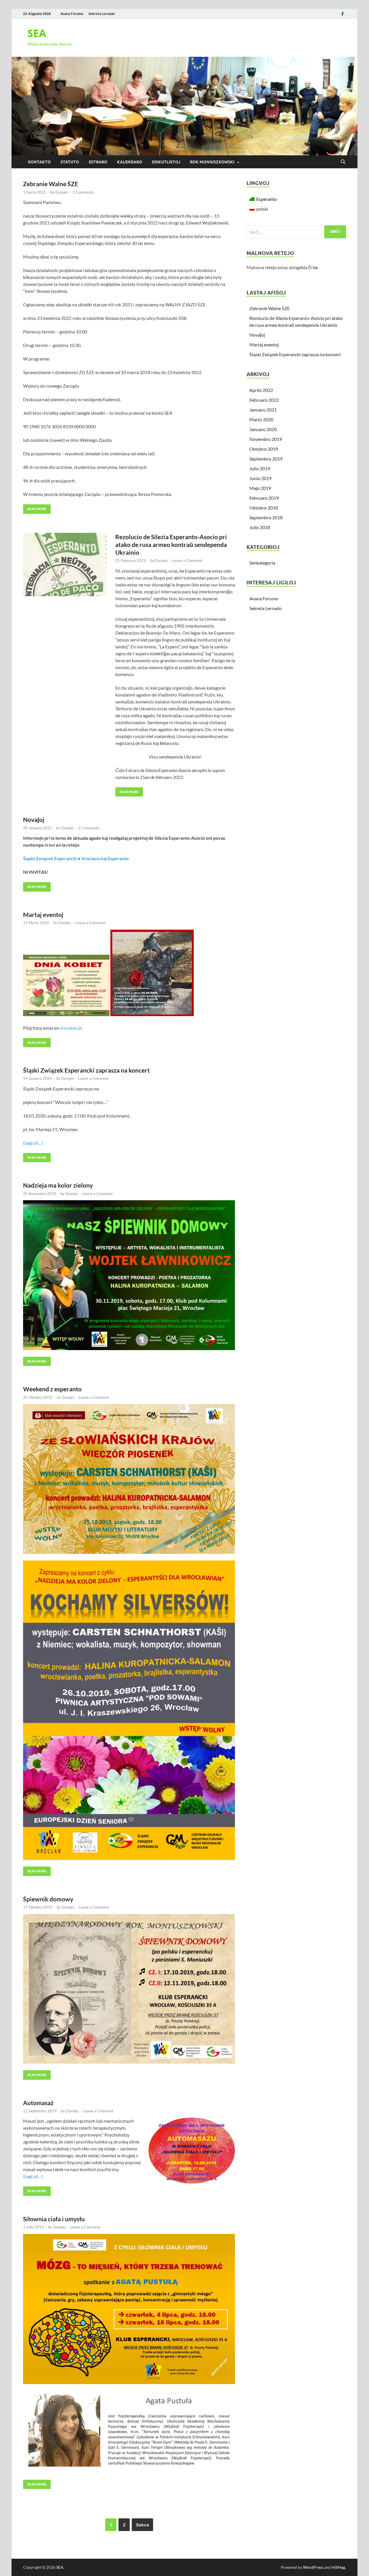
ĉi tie (313, 267)
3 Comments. (83, 192)
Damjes (62, 192)
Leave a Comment (187, 561)
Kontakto (39, 162)
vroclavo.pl (71, 1028)
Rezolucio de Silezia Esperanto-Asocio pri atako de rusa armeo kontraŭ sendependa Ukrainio (171, 545)
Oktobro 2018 (264, 508)
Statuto (70, 162)
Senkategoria (262, 563)
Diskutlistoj (166, 162)
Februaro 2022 (264, 400)
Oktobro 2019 (264, 449)
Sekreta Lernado (102, 14)
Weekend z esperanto (52, 1389)
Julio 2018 (260, 527)
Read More (35, 508)
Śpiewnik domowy (48, 1899)
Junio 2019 (260, 478)
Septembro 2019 (266, 459)
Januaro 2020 (263, 429)
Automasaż (38, 2103)
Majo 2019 (260, 488)
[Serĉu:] (296, 232)
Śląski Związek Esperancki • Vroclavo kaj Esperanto (76, 858)
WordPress (313, 2567)
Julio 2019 (260, 468)
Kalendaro (130, 162)
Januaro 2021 (263, 410)
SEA (37, 33)
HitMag (338, 2567)
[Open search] (343, 162)
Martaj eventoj (43, 915)
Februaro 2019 (264, 498)
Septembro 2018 (266, 517)
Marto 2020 (261, 419)
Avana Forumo (72, 14)
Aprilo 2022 (261, 390)
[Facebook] (342, 14)
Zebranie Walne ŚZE (51, 184)
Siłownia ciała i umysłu (54, 2219)
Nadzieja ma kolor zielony (58, 1185)
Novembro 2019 (266, 439)
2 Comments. (89, 828)
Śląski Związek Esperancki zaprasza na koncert (86, 1070)
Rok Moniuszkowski (212, 162)
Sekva (142, 2525)
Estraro (98, 162)
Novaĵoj (34, 819)
